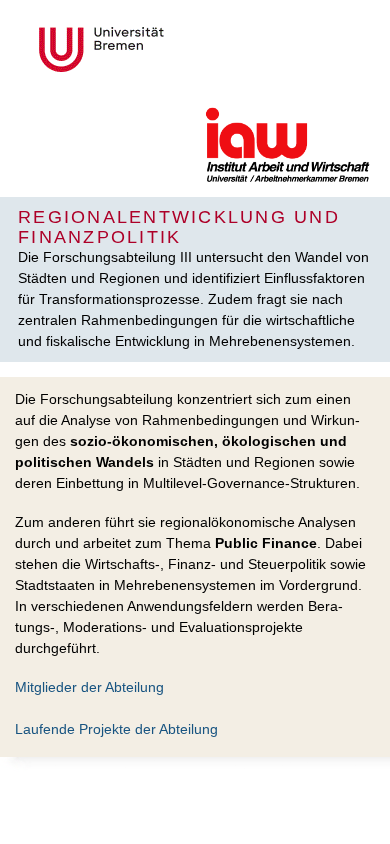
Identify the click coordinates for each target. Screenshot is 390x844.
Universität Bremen (168, 49)
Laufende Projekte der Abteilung (116, 729)
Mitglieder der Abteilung (89, 687)
